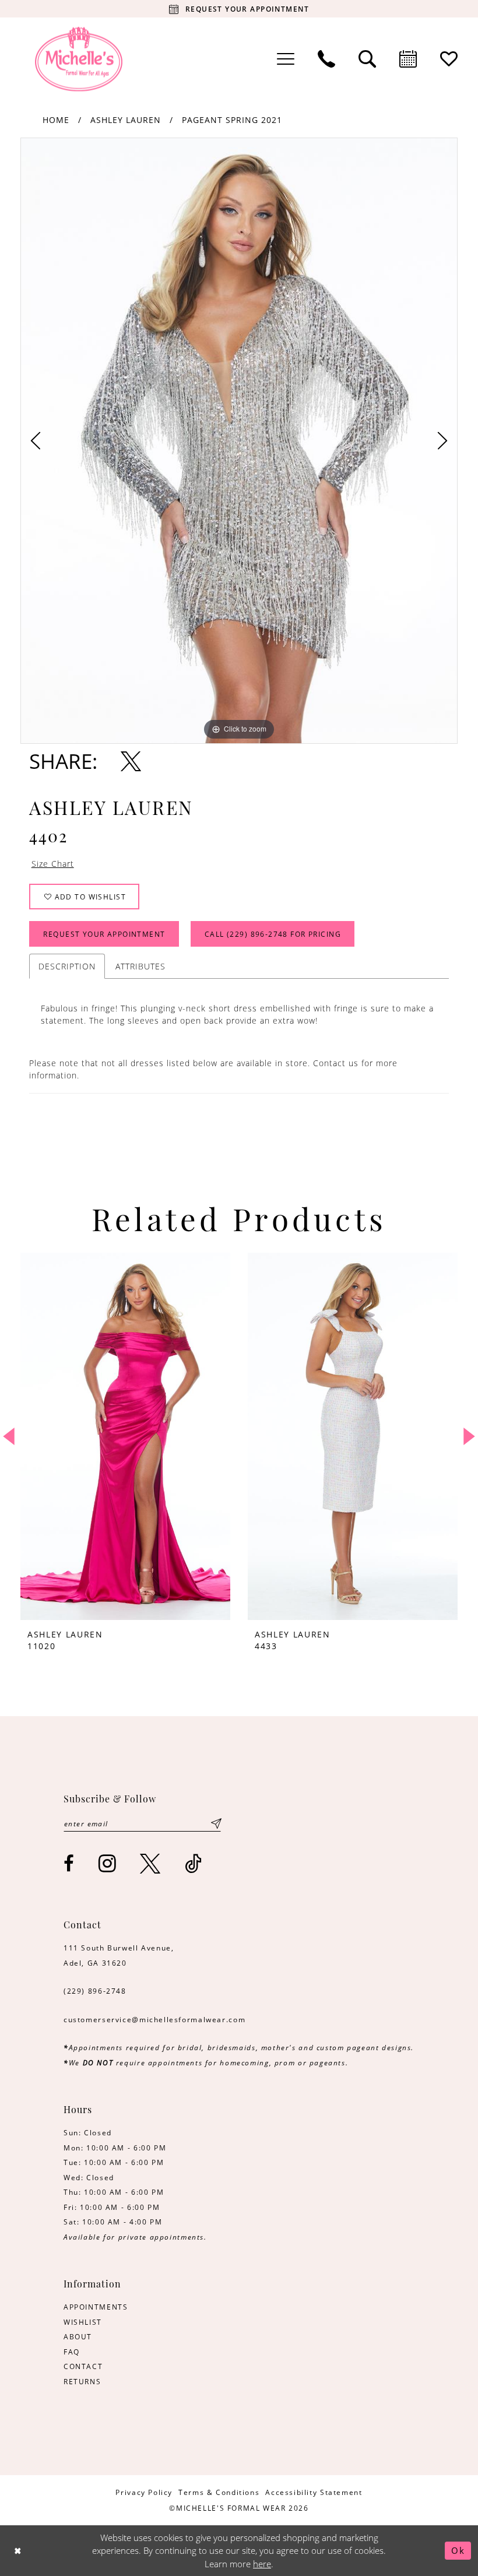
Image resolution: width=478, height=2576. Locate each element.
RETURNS (82, 2381)
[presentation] (125, 1436)
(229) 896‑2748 (95, 1991)
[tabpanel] (239, 441)
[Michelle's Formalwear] (79, 59)
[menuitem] (286, 59)
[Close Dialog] (18, 2551)
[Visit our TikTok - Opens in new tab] (194, 1863)
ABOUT (78, 2336)
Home (56, 120)
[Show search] (367, 59)
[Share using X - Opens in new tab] (131, 761)
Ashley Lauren (126, 120)
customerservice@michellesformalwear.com (154, 2019)
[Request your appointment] (408, 59)
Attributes (140, 966)
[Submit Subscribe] (216, 1823)
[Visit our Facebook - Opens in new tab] (69, 1863)
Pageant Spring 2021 (232, 120)
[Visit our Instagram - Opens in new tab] (108, 1863)
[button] (286, 59)
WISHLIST (83, 2322)
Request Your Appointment (104, 934)
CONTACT (83, 2366)
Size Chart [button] (53, 864)
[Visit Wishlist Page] (449, 59)
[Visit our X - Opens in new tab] (151, 1863)
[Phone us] (326, 59)
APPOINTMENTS (96, 2307)
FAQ (72, 2352)
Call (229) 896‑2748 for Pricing (273, 934)
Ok (458, 2550)
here (262, 2564)
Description (67, 966)
